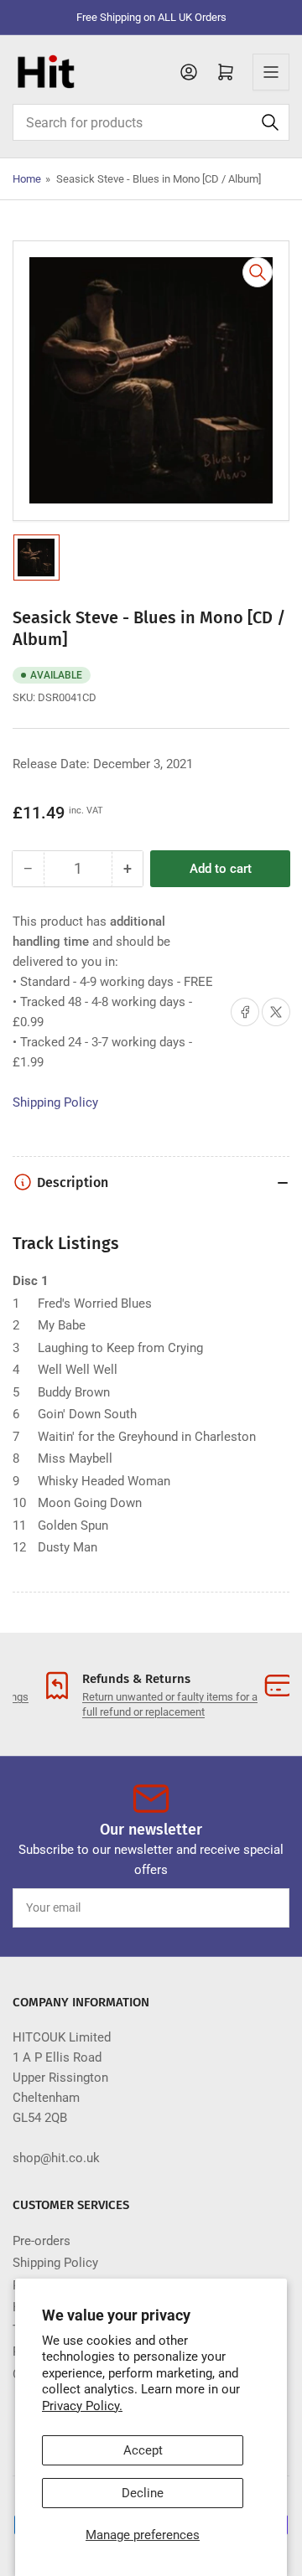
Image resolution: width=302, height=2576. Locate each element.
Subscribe (246, 1907)
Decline (143, 2493)
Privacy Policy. (82, 2406)
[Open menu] (271, 72)
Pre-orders (42, 2241)
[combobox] (151, 122)
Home (27, 179)
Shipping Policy (55, 1102)
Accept (143, 2450)
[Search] (270, 122)
